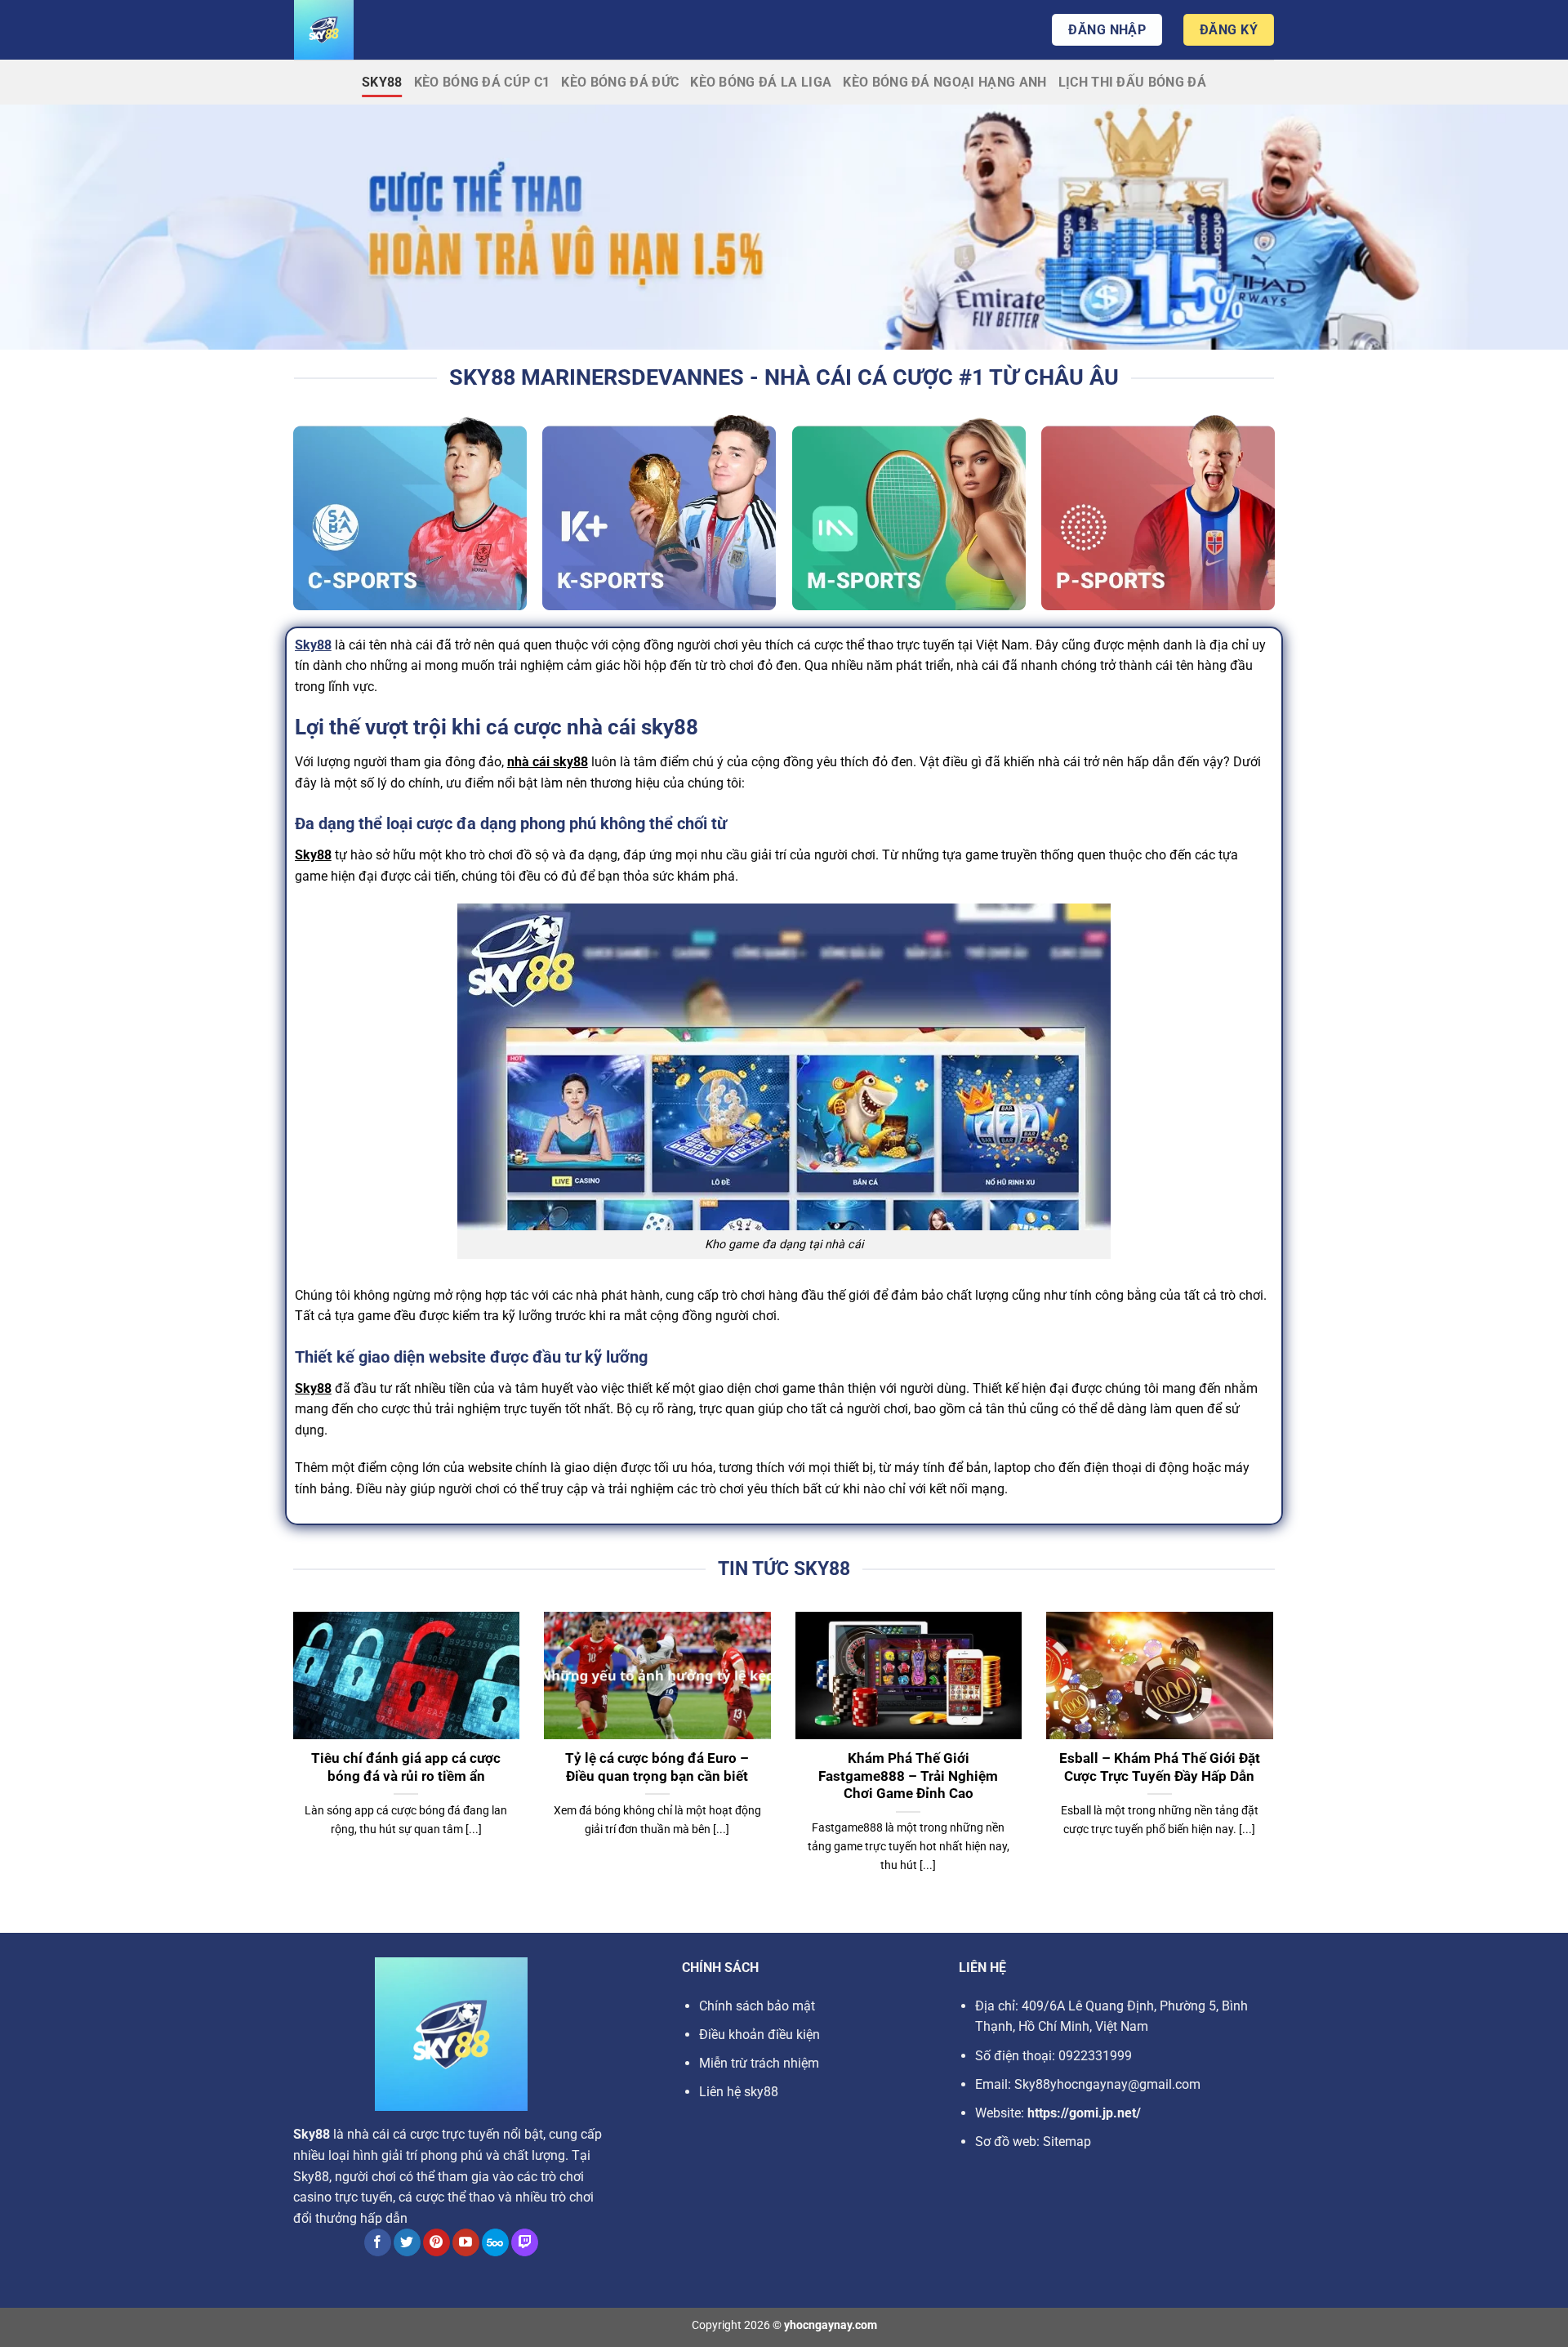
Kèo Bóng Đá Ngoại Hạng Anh (944, 82)
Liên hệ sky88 (739, 2092)
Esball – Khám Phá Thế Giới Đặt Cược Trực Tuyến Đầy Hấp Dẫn (1160, 1767)
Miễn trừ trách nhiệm (759, 2063)
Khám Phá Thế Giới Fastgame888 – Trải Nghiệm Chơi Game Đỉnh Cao (908, 1776)
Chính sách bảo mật (757, 2006)
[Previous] (290, 1763)
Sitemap (1067, 2142)
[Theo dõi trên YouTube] (466, 2242)
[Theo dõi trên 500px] (495, 2242)
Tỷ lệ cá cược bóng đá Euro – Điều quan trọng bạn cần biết (657, 1767)
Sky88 (382, 82)
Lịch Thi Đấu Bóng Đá (1132, 82)
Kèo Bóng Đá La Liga (761, 82)
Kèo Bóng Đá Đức (620, 82)
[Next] (1276, 1763)
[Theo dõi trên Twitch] (525, 2242)
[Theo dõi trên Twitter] (407, 2242)
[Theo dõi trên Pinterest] (437, 2242)
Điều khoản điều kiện (759, 2035)
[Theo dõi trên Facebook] (378, 2242)
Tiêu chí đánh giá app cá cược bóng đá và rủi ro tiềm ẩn (406, 1767)
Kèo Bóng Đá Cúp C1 (482, 82)
